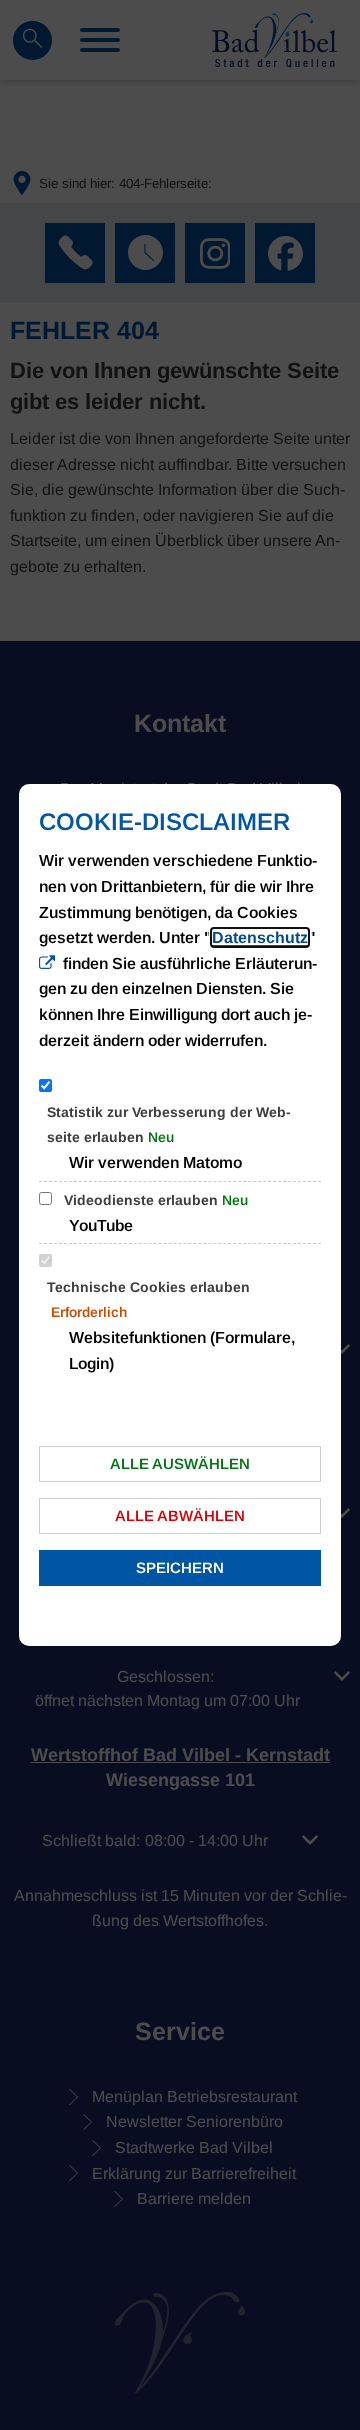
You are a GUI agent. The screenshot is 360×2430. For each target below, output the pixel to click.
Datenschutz (260, 937)
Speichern (180, 1567)
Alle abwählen (180, 1515)
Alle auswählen (180, 1463)
